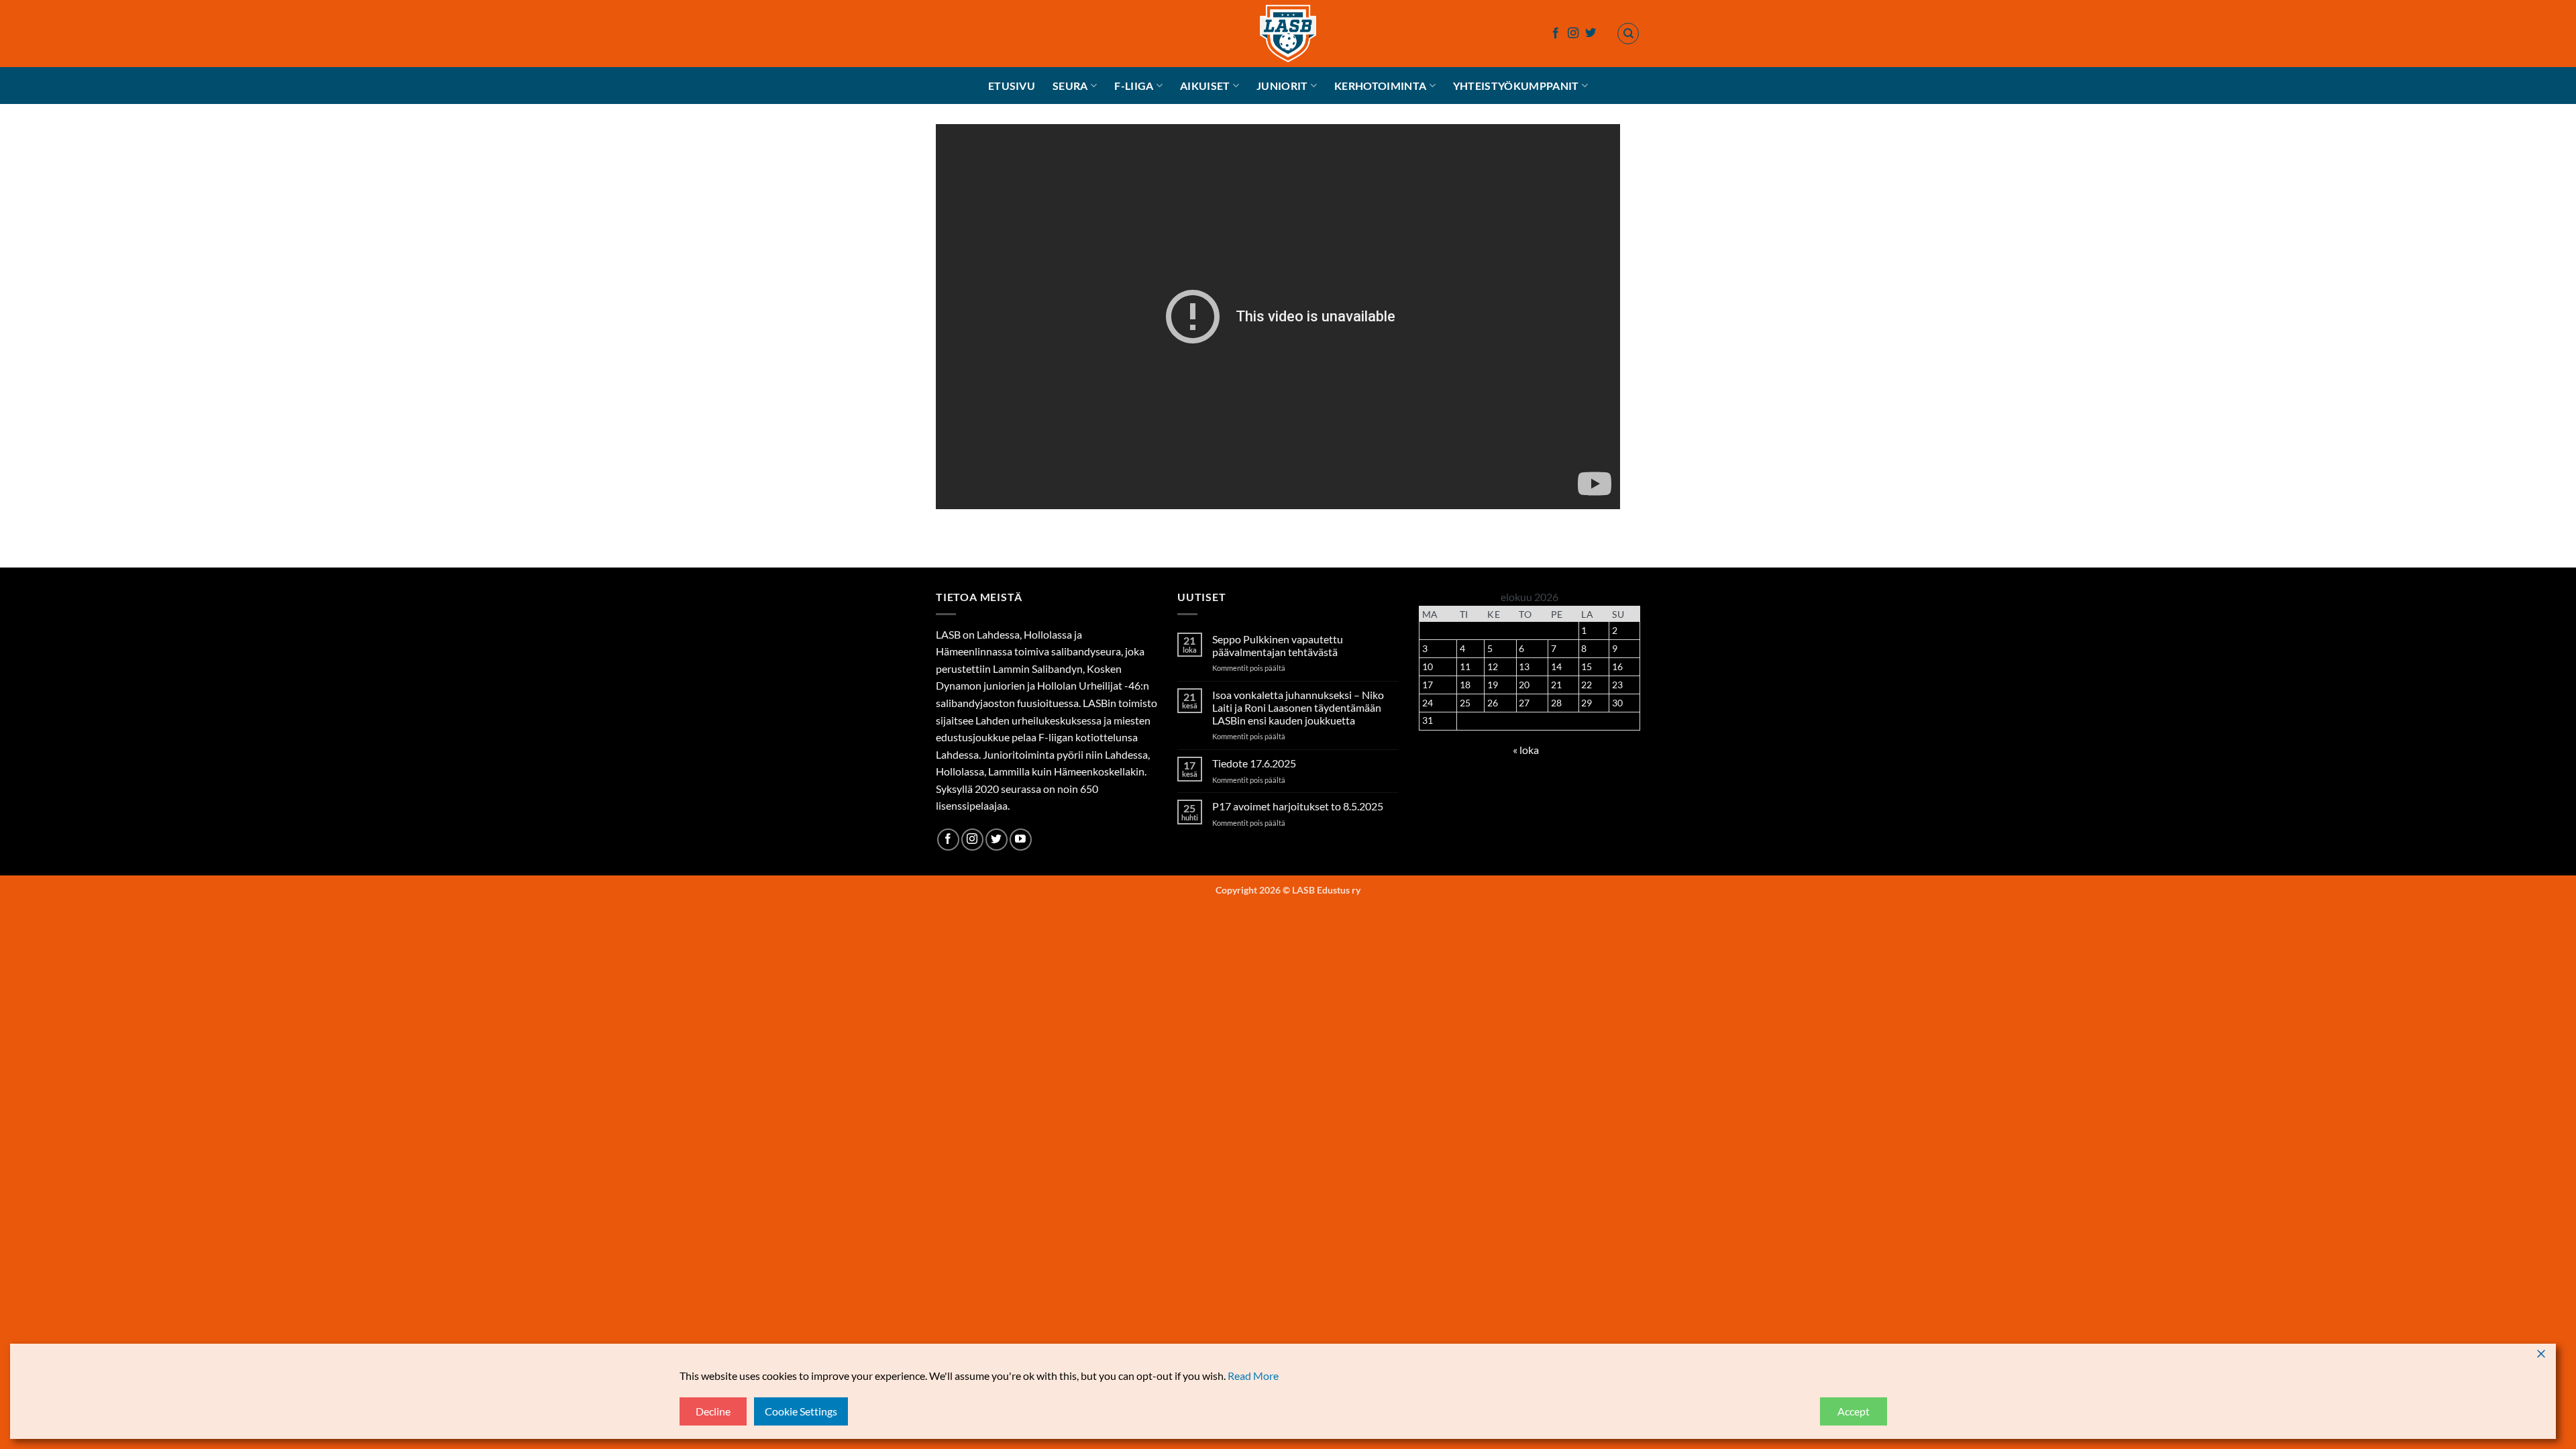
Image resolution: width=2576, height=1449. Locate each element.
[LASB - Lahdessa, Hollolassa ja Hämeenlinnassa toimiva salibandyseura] (1288, 34)
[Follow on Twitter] (1591, 34)
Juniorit (1282, 86)
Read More (1253, 1376)
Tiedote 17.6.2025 (1254, 763)
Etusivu (1012, 86)
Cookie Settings (801, 1411)
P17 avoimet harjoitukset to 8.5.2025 (1298, 806)
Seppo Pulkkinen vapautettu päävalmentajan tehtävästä (1278, 645)
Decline (713, 1411)
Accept (1854, 1411)
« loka (1526, 750)
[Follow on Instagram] (1573, 34)
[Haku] (1628, 34)
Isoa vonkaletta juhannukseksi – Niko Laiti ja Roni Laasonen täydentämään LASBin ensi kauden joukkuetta (1298, 707)
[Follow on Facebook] (1556, 34)
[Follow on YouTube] (1021, 840)
